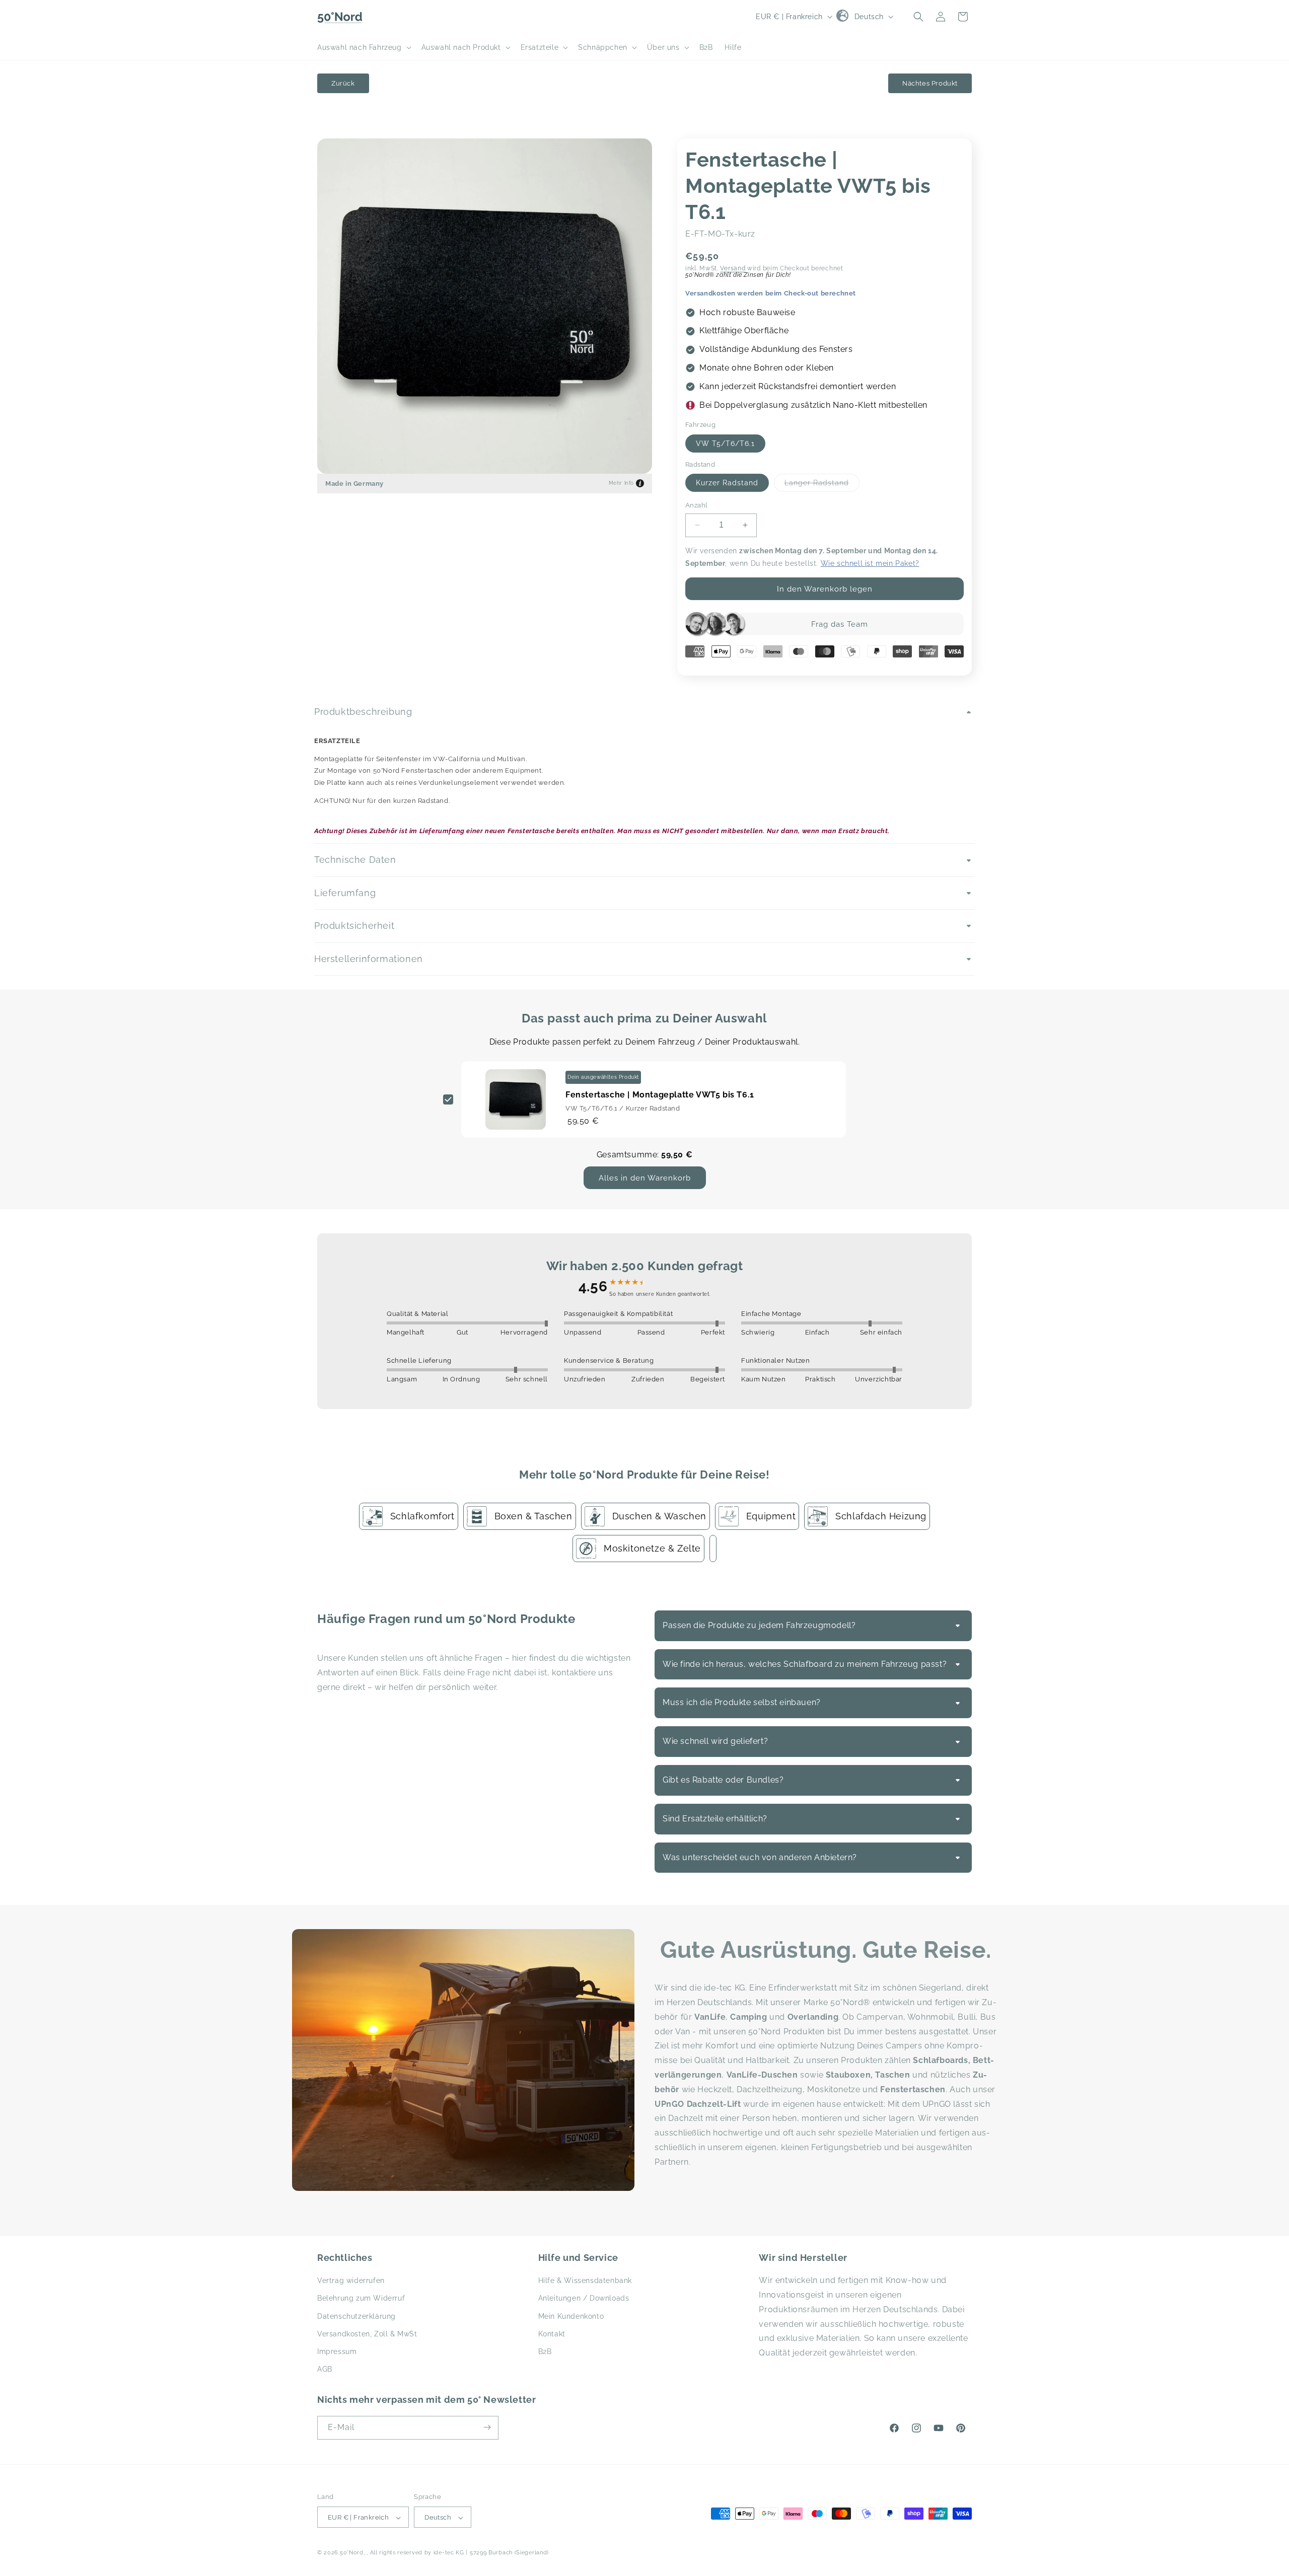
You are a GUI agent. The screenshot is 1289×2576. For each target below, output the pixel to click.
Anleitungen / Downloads (584, 2299)
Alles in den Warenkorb (645, 1178)
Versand (733, 268)
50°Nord (352, 2553)
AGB (325, 2369)
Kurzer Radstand (727, 483)
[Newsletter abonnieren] (487, 2427)
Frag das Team (840, 624)
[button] (363, 47)
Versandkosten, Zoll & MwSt (367, 2334)
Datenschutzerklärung (356, 2316)
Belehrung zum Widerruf (361, 2299)
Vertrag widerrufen (351, 2281)
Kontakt (552, 2334)
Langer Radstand (822, 485)
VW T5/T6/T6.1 (725, 444)
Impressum (337, 2351)
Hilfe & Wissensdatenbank (585, 2281)
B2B (545, 2351)
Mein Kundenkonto (571, 2316)
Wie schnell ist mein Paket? (870, 563)
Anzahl (696, 505)
